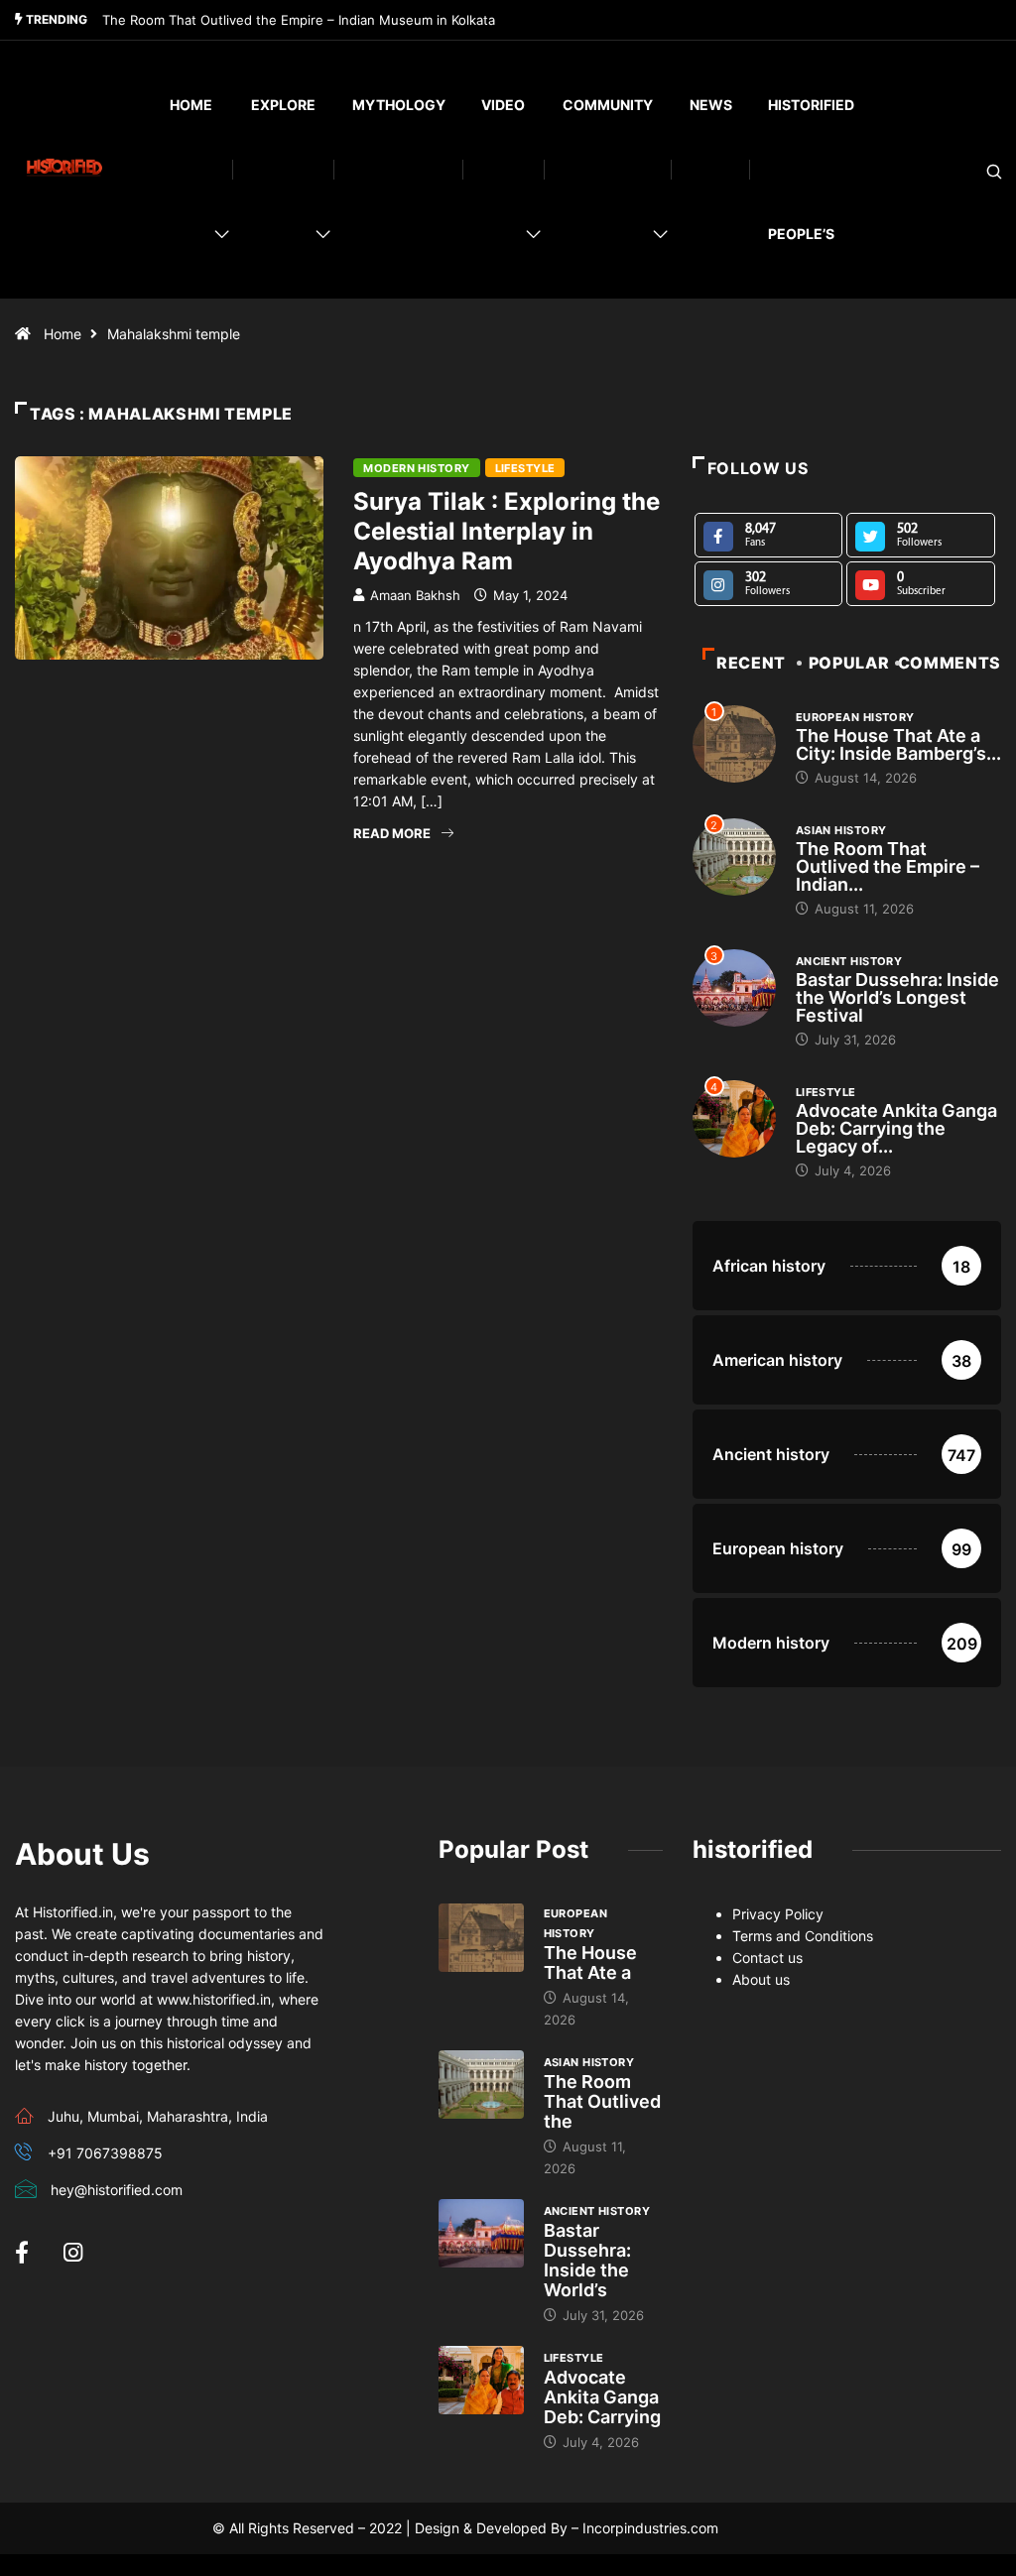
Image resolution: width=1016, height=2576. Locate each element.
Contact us (767, 1958)
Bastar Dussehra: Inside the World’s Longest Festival (897, 997)
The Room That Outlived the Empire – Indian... (888, 866)
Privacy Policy (778, 1914)
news (711, 105)
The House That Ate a (590, 1963)
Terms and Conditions (803, 1936)
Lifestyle (525, 468)
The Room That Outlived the (602, 2101)
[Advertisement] (339, 1035)
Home (191, 105)
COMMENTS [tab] (950, 663)
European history (855, 717)
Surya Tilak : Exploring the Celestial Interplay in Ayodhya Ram (507, 531)
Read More (392, 833)
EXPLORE (283, 105)
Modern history (416, 468)
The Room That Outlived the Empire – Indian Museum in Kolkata (299, 20)
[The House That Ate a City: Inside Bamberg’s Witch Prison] (481, 1938)
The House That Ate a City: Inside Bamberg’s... (898, 744)
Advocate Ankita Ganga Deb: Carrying (602, 2397)
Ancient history (849, 961)
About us (761, 1979)
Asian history (841, 830)
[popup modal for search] (969, 170)
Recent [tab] (751, 663)
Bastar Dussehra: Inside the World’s (587, 2260)
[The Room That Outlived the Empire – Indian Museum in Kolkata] (481, 2085)
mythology (399, 105)
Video (503, 105)
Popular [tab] (849, 663)
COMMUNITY (608, 105)
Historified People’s (811, 169)
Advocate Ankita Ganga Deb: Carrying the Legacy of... (896, 1128)
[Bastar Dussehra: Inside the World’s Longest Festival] (481, 2233)
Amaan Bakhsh (415, 595)
